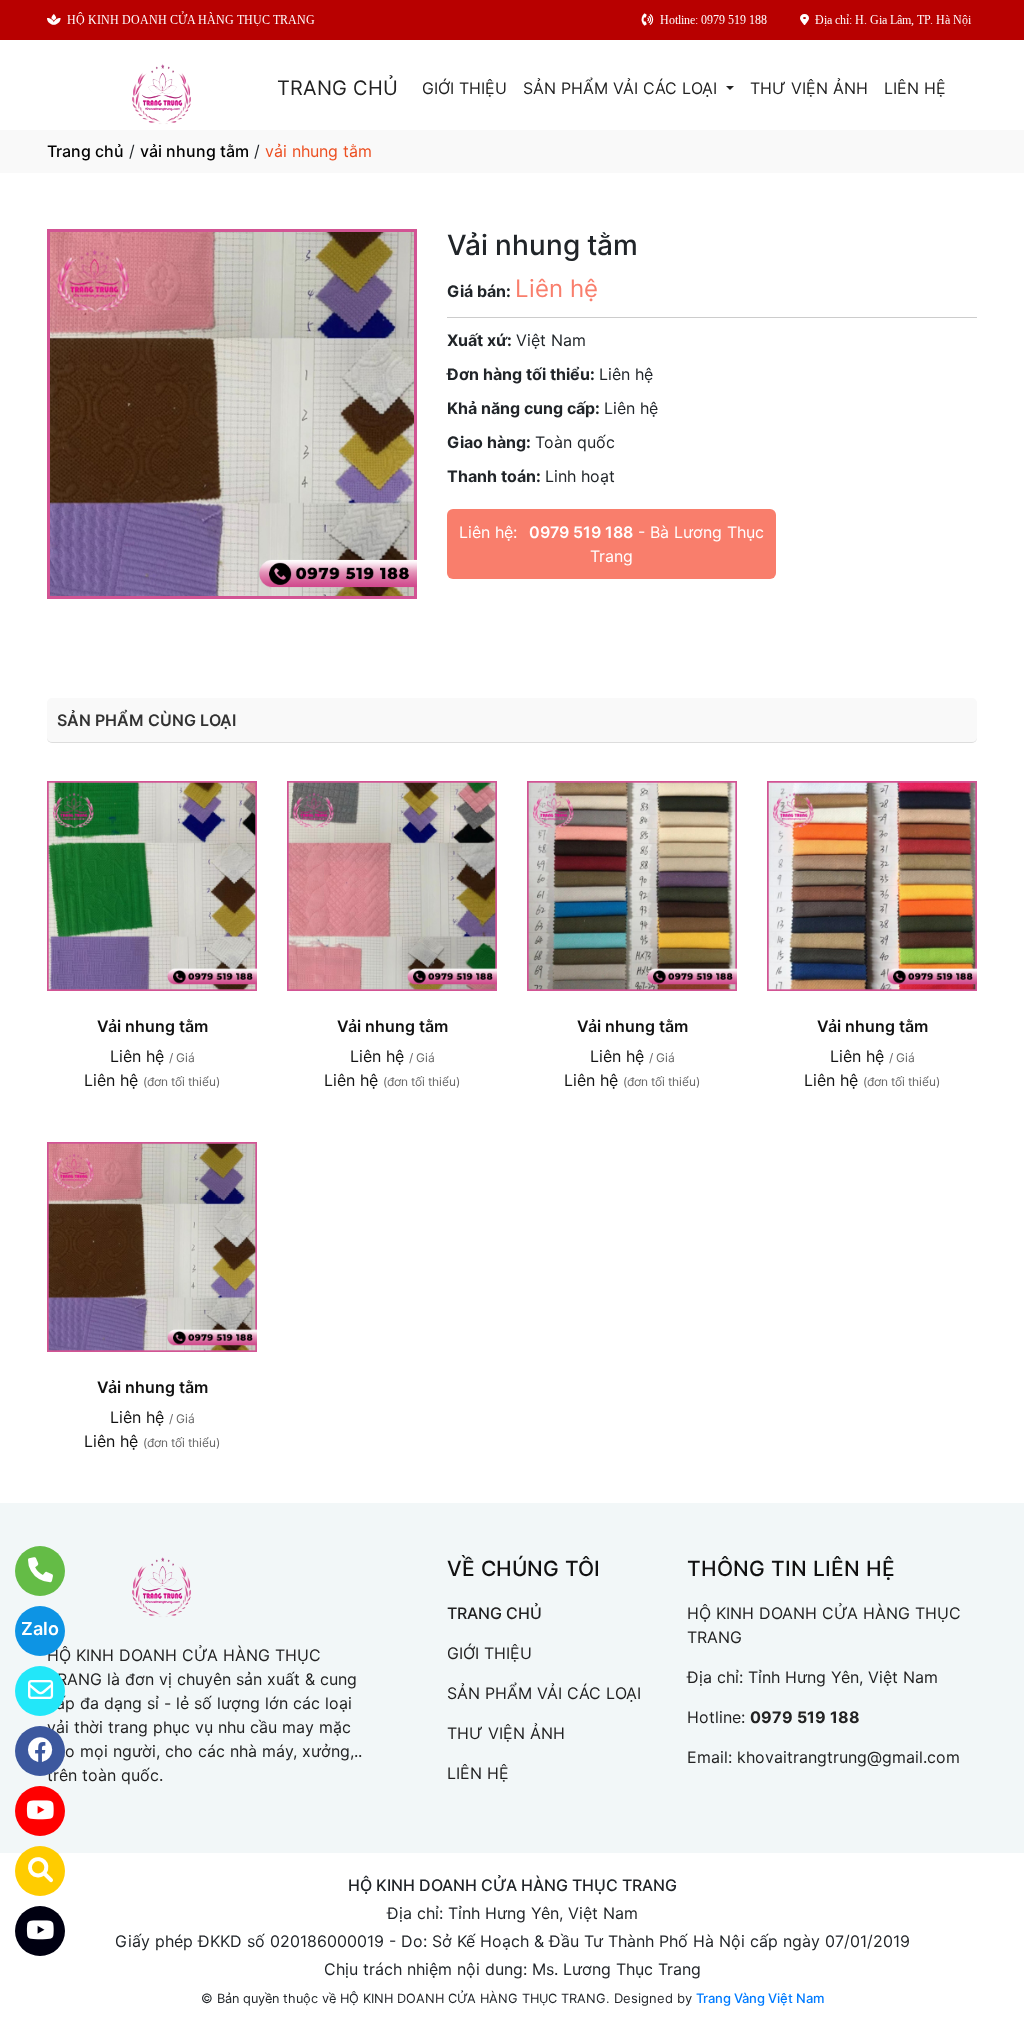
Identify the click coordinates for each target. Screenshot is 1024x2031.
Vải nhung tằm (152, 1026)
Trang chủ (85, 151)
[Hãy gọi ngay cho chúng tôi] (27, 1571)
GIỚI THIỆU (464, 88)
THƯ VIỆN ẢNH (809, 88)
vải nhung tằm (194, 151)
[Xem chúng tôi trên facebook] (27, 1751)
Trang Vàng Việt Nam (760, 1998)
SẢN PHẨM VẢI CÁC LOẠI (622, 88)
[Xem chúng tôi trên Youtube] (27, 1811)
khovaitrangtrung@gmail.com (848, 1757)
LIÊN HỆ (915, 88)
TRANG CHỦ (337, 88)
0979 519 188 (581, 532)
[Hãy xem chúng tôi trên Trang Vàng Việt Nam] (27, 1871)
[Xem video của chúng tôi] (27, 1931)
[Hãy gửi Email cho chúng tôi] (27, 1691)
